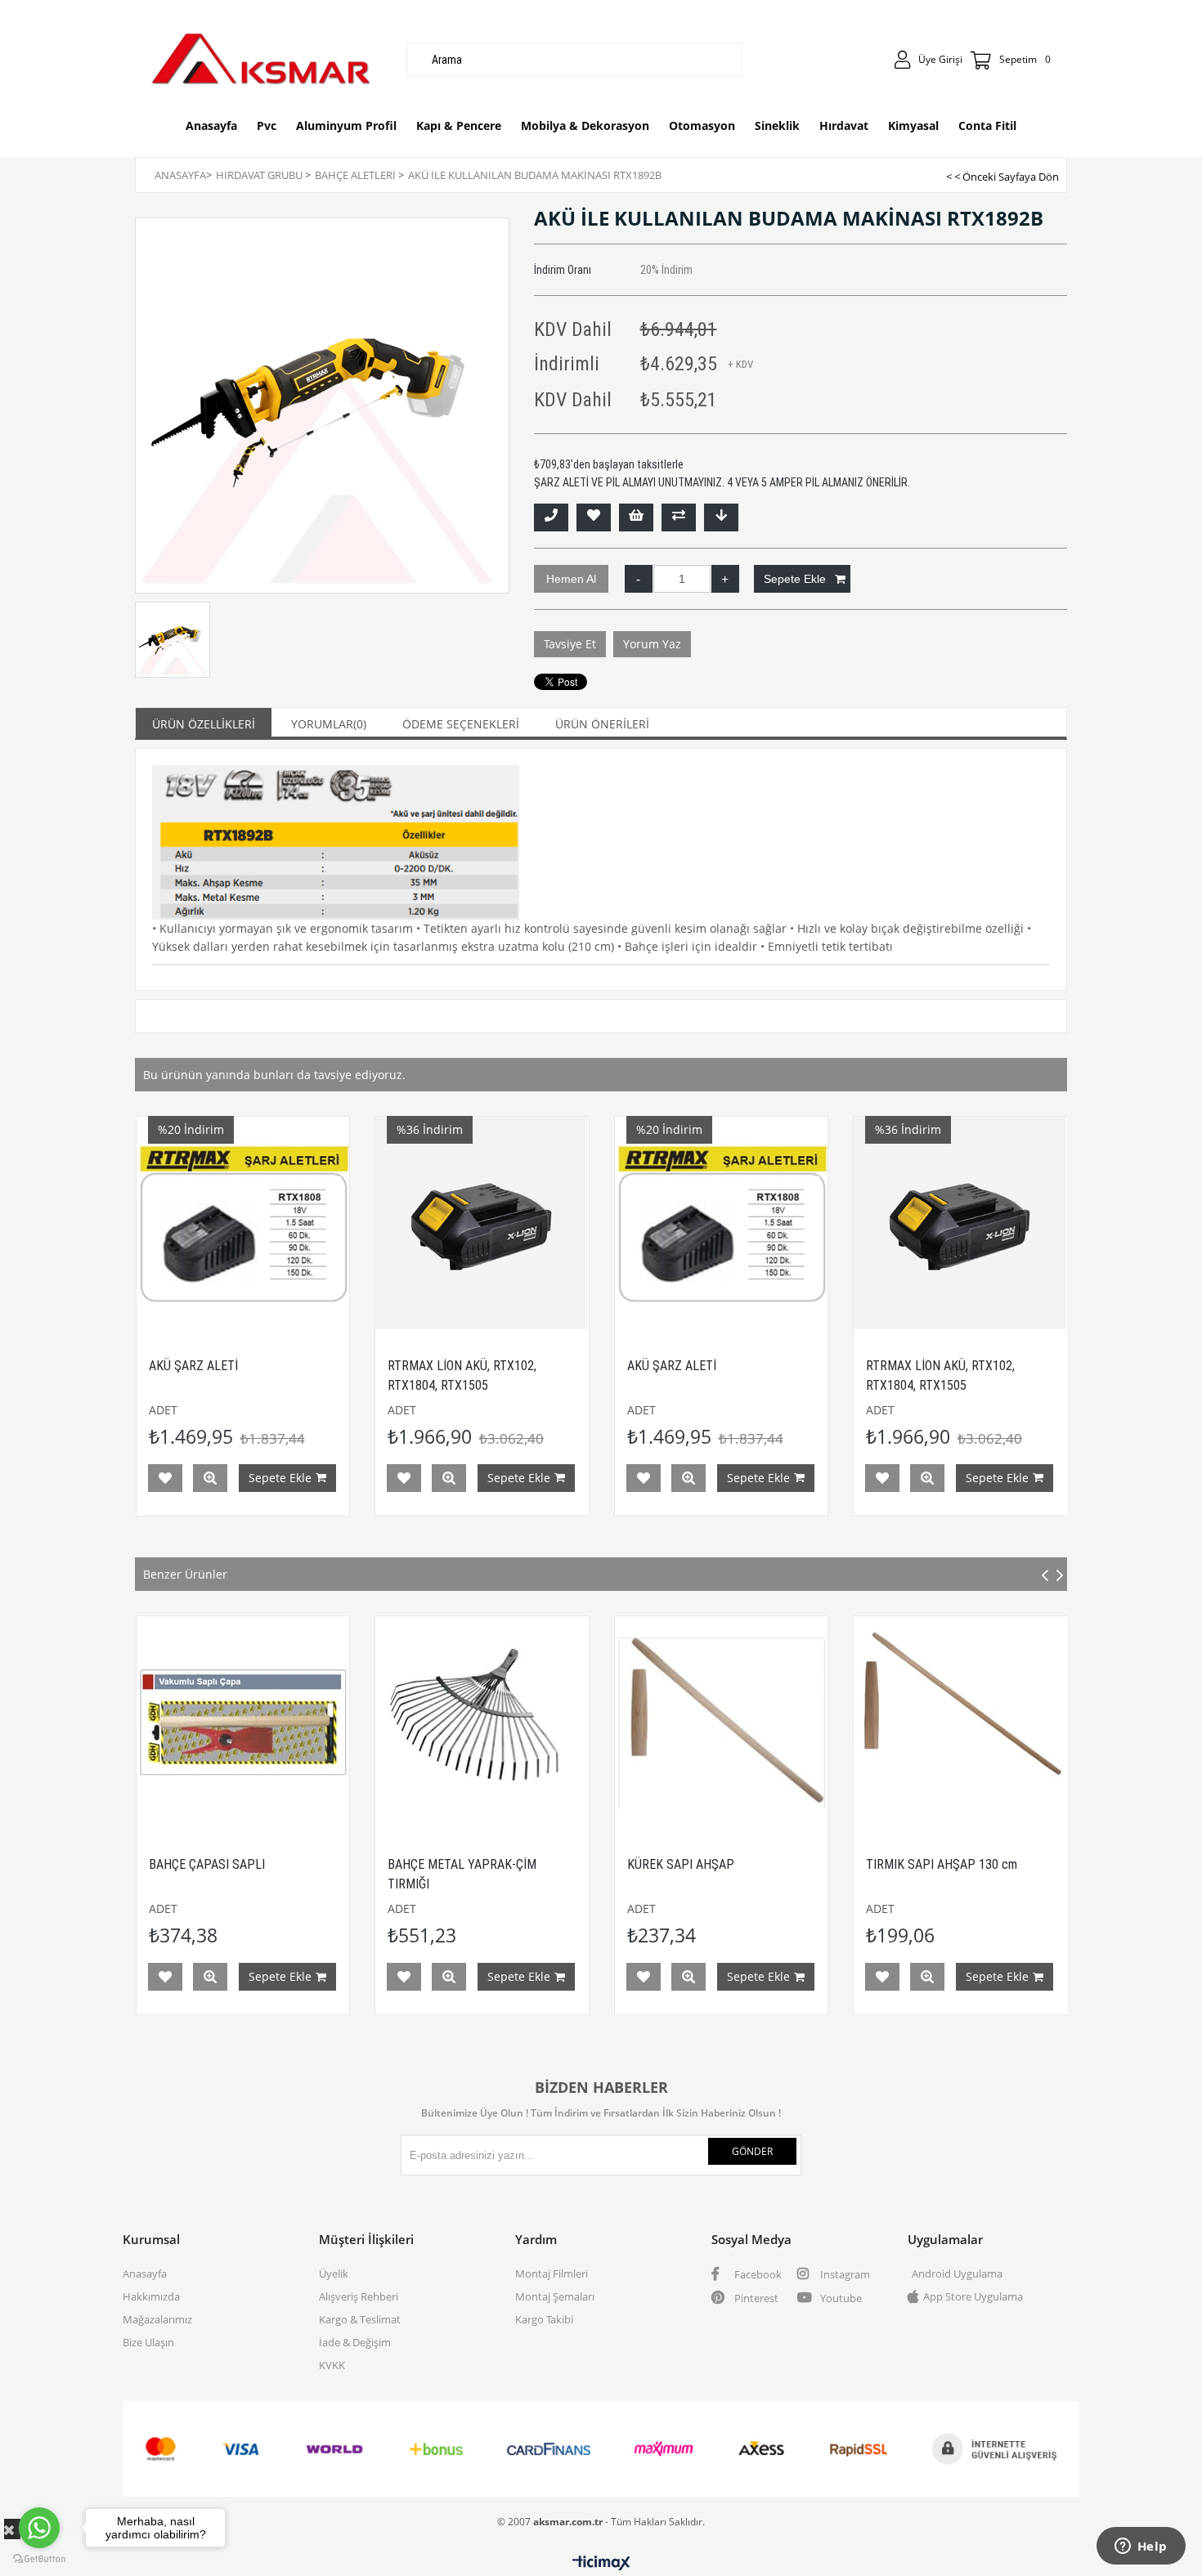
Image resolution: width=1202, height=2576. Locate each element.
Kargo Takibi (544, 2319)
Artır (725, 579)
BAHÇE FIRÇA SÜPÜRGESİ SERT (970, 1864)
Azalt (639, 579)
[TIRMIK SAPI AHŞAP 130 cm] (741, 1723)
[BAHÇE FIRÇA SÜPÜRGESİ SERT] (980, 1723)
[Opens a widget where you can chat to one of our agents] (1141, 2547)
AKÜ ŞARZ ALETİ (497, 1366)
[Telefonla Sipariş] (551, 517)
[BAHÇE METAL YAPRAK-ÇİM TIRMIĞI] (263, 1723)
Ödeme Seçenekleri (461, 724)
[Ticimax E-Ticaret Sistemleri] (601, 2564)
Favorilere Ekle (230, 1478)
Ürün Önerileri (602, 724)
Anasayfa (145, 2274)
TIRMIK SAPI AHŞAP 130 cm (722, 1864)
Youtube (840, 2298)
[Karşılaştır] (679, 517)
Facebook (757, 2274)
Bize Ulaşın (148, 2342)
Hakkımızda (151, 2296)
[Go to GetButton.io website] (39, 2559)
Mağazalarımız (157, 2319)
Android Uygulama (957, 2274)
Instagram (844, 2274)
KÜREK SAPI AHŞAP (461, 1864)
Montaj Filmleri (552, 2274)
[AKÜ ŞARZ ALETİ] (547, 1223)
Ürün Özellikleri (204, 724)
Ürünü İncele (275, 1478)
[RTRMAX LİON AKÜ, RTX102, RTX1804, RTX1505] (308, 1223)
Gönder (752, 2151)
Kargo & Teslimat (360, 2319)
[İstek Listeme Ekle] (636, 517)
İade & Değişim (355, 2342)
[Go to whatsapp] (39, 2528)
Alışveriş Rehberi (359, 2296)
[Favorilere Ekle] (594, 517)
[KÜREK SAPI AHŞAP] (502, 1723)
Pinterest (755, 2298)
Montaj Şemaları (555, 2296)
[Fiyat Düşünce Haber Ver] (721, 517)
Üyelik (334, 2274)
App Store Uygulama (973, 2296)
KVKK (332, 2365)
